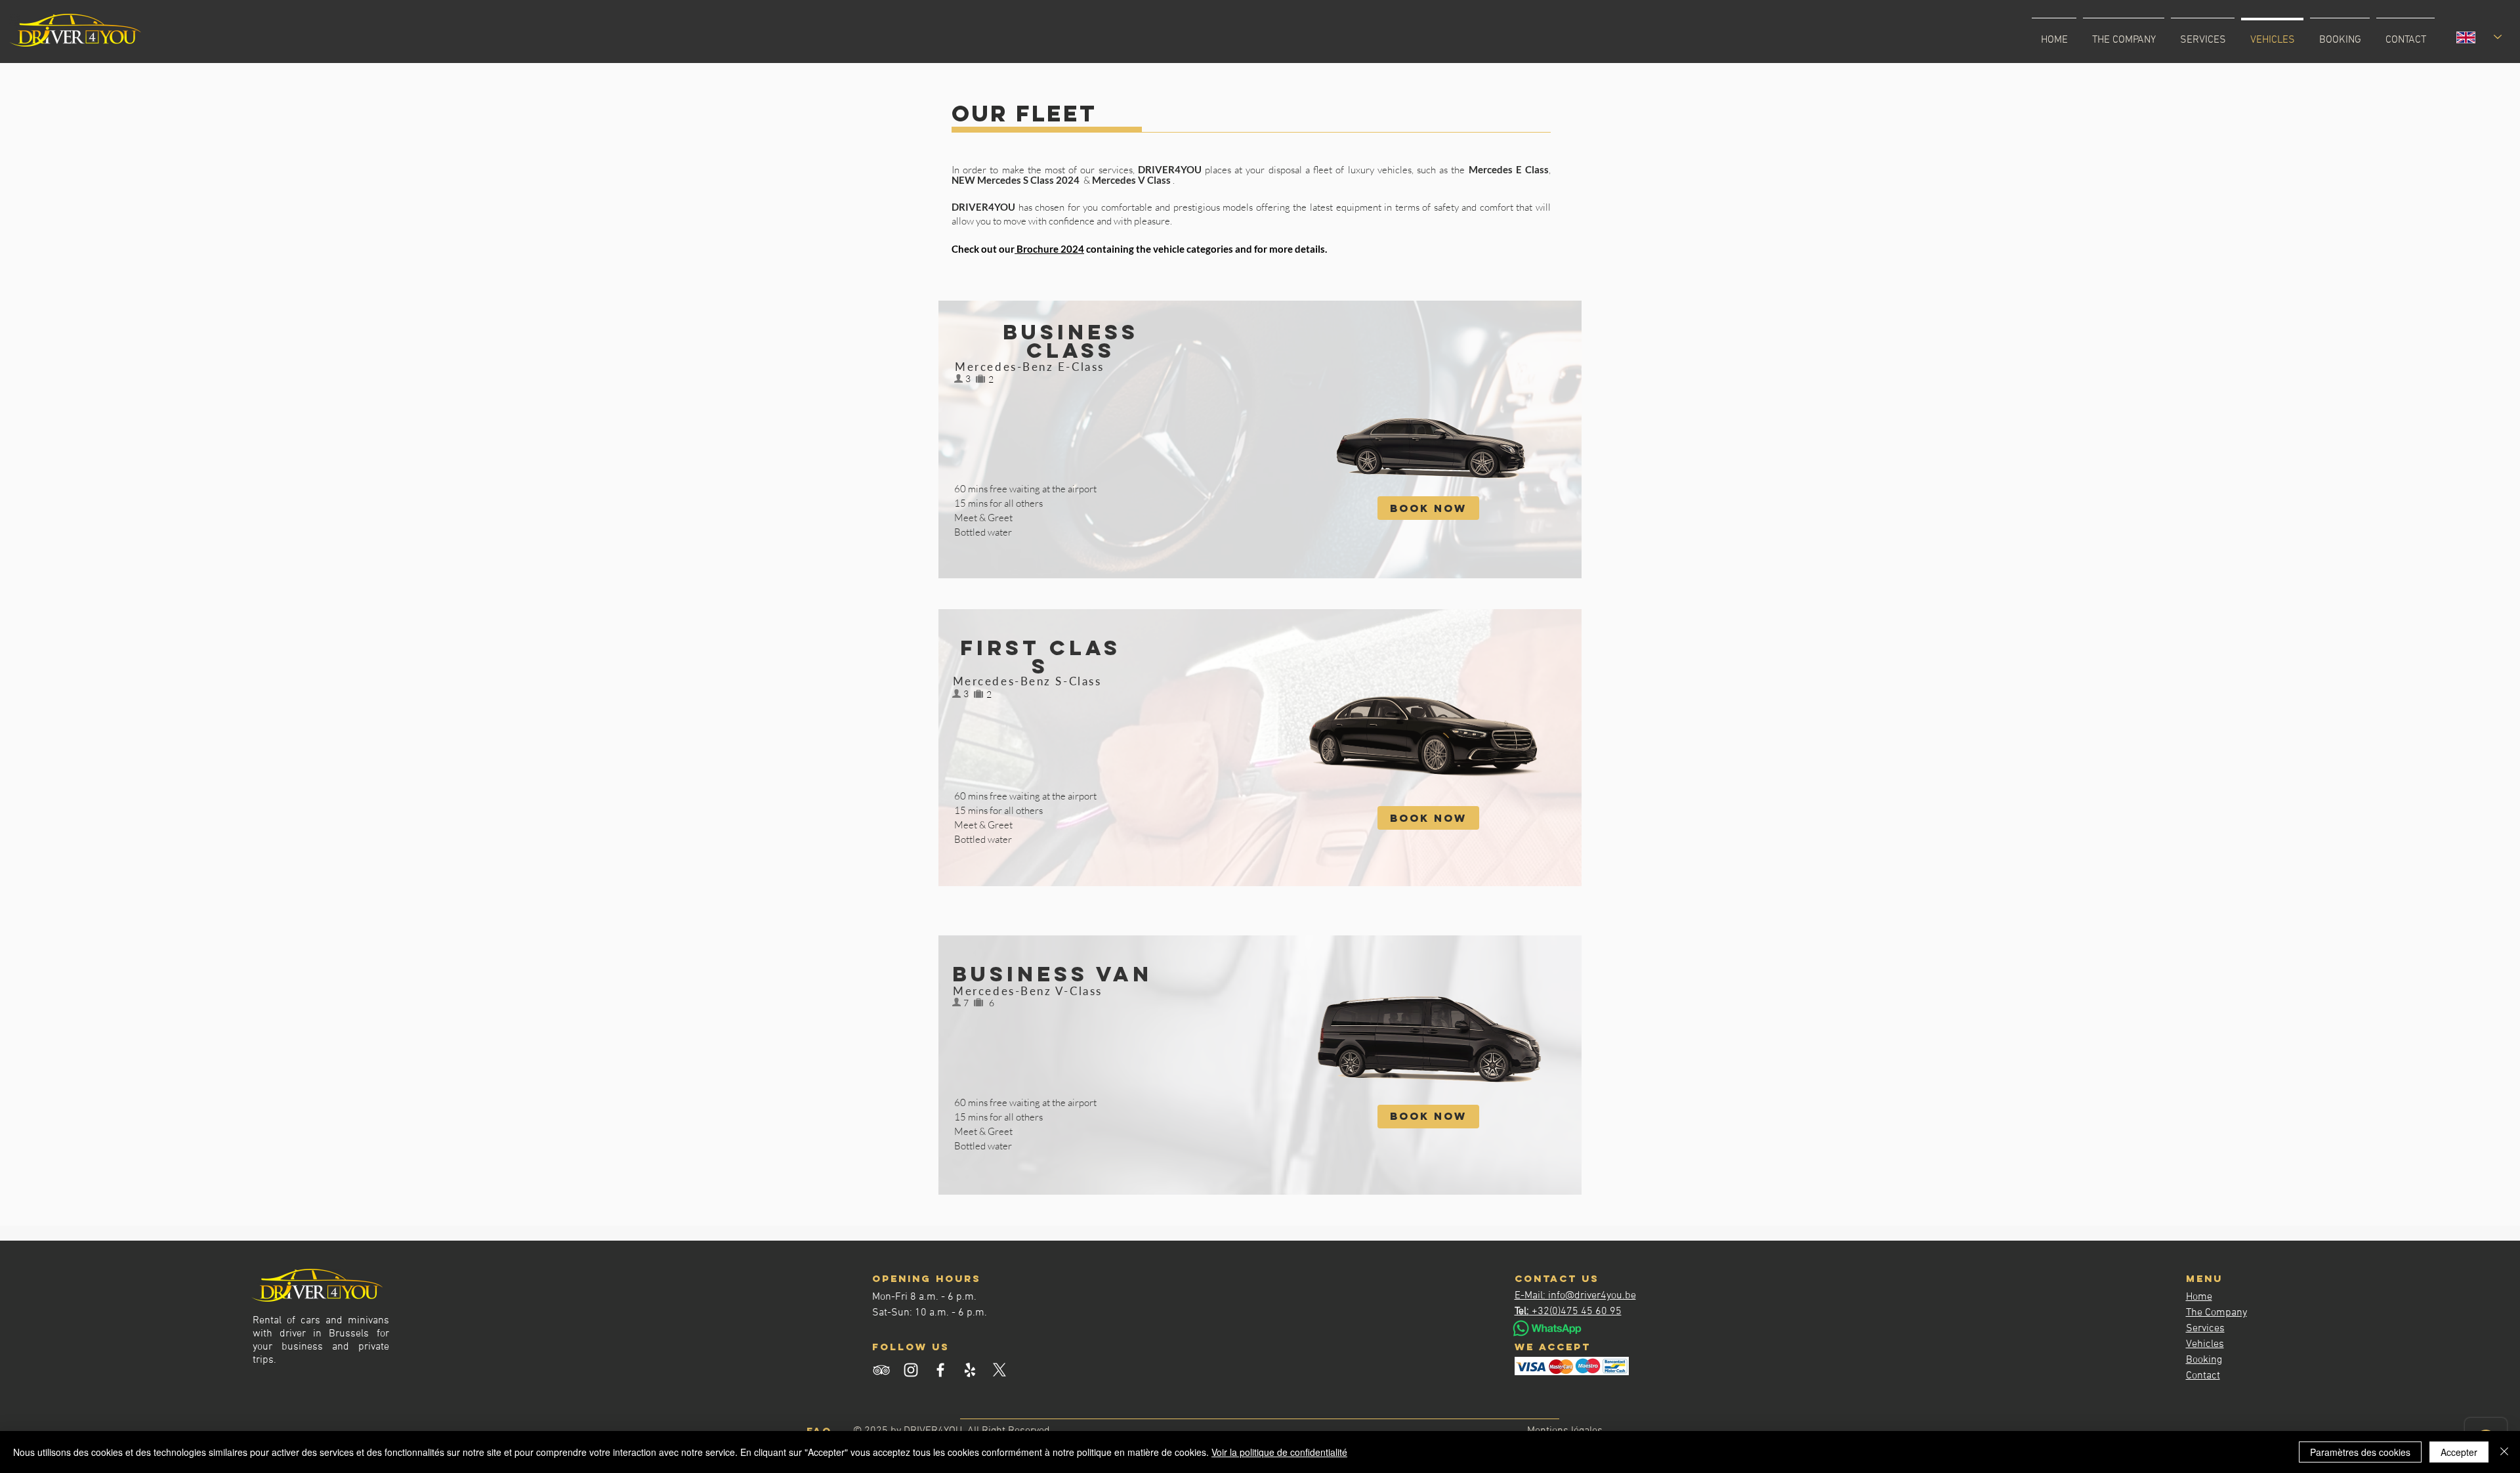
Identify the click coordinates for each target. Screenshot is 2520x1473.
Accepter (2459, 1452)
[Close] (2504, 1452)
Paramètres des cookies (2360, 1452)
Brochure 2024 (1049, 249)
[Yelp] (970, 1370)
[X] (999, 1370)
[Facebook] (940, 1370)
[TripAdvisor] (881, 1370)
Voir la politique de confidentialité (1279, 1452)
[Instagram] (911, 1370)
